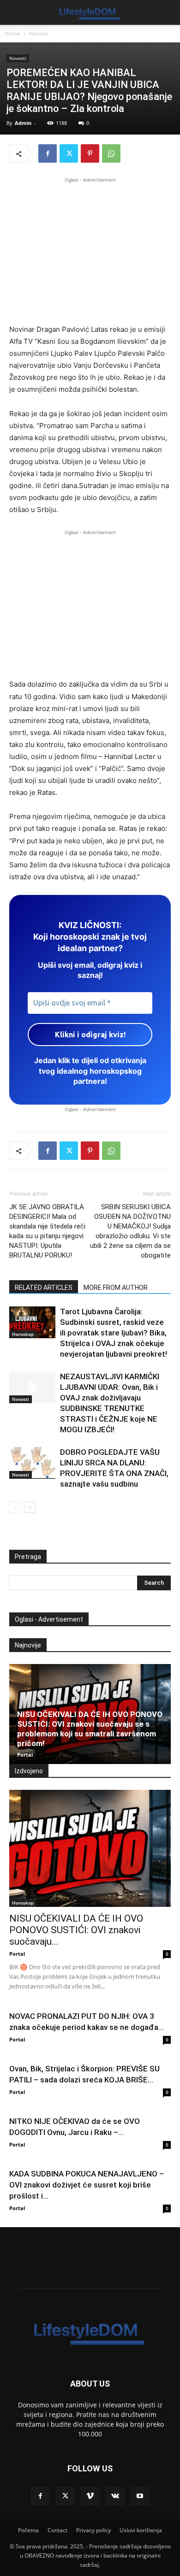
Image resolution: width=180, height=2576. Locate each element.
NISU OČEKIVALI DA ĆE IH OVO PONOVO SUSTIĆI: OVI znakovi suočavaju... (76, 1930)
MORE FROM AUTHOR (116, 1288)
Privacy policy (93, 2530)
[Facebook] (48, 153)
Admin (23, 123)
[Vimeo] (90, 2496)
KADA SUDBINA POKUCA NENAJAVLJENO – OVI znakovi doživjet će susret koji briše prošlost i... (87, 2185)
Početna (28, 2530)
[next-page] (30, 1507)
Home (12, 33)
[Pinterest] (90, 153)
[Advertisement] (90, 249)
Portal (25, 1755)
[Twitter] (69, 153)
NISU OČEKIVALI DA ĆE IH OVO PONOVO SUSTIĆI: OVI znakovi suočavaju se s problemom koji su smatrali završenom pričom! (90, 1729)
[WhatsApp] (111, 153)
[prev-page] (15, 1507)
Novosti (39, 33)
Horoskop (23, 1334)
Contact (57, 2530)
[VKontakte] (115, 2496)
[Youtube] (140, 2496)
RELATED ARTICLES (44, 1288)
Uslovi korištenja (141, 2530)
